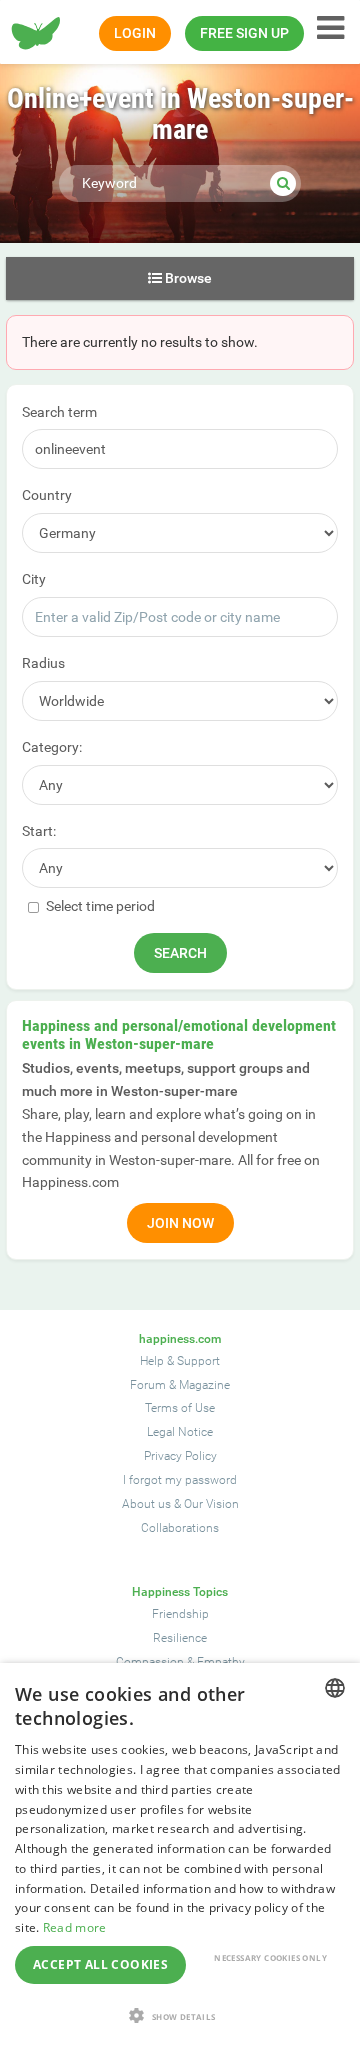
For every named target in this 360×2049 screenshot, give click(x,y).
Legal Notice (180, 1432)
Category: (52, 747)
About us (146, 1504)
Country (47, 495)
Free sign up (244, 33)
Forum (148, 1385)
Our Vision (211, 1504)
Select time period (99, 906)
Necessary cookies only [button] (270, 1957)
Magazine (204, 1385)
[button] (180, 2015)
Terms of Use (180, 1408)
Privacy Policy (180, 1456)
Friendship (180, 1614)
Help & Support (180, 1361)
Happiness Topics (180, 1592)
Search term (59, 412)
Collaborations (180, 1528)
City (34, 579)
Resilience (180, 1638)
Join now (180, 1223)
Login (135, 33)
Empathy (221, 1662)
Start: (39, 831)
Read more (75, 1927)
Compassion (150, 1662)
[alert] (180, 1856)
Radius (43, 663)
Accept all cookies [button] (100, 1964)
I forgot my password (180, 1480)
